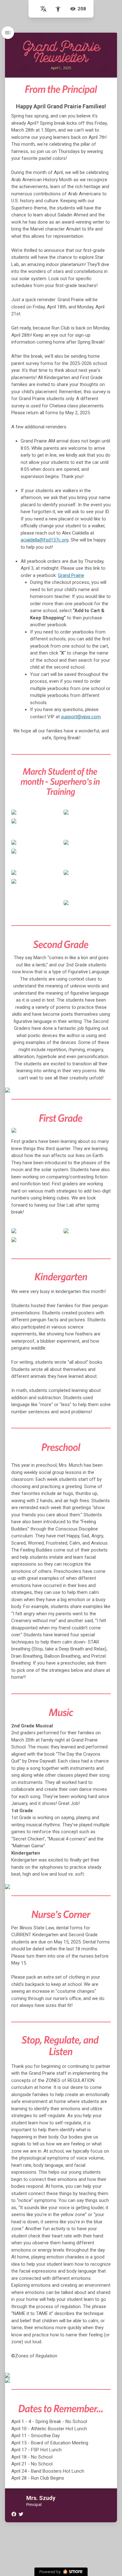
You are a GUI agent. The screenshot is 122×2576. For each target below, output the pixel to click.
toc (8, 33)
